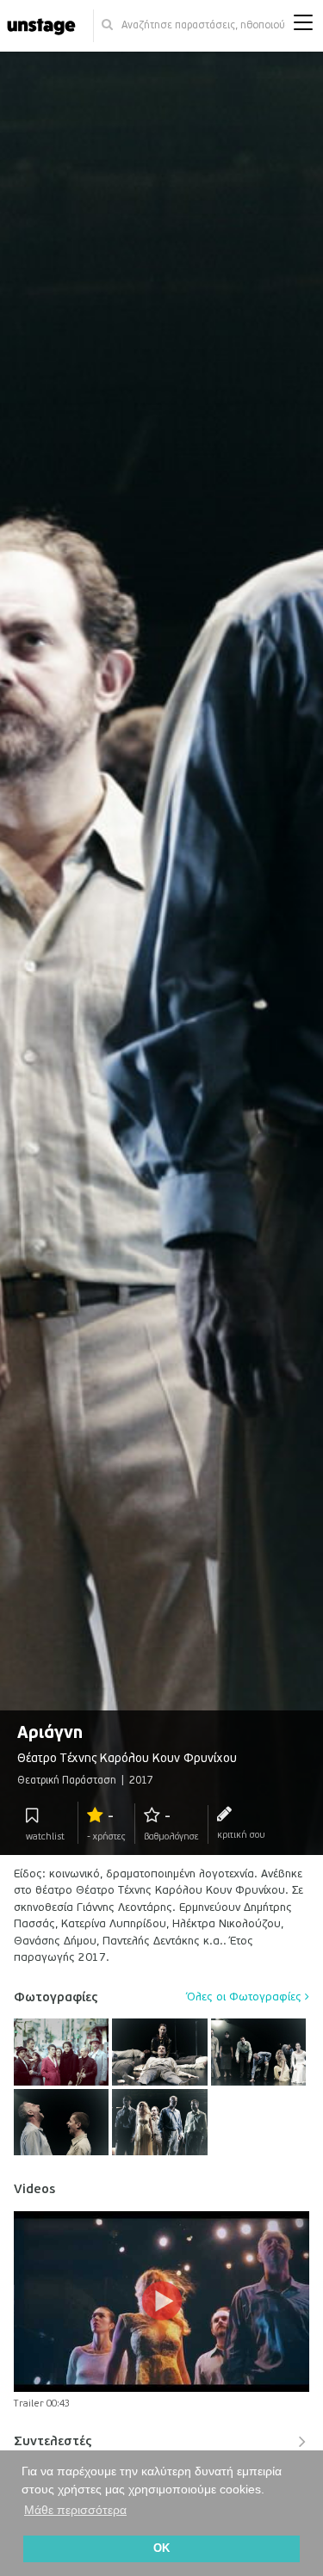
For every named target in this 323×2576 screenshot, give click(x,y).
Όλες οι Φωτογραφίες (246, 1997)
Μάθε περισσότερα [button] (75, 2510)
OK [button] (161, 2548)
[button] (303, 26)
